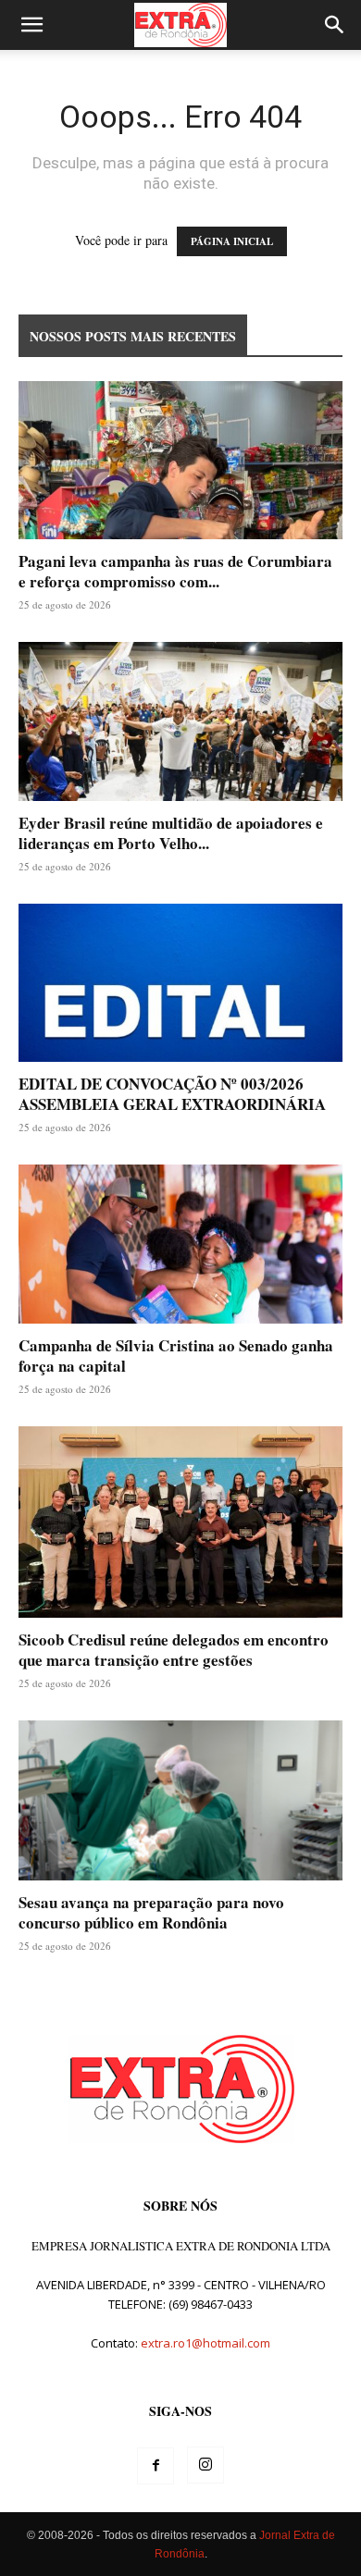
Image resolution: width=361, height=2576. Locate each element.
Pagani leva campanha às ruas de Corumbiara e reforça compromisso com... (175, 571)
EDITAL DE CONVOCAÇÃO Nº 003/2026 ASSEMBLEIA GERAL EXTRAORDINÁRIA (172, 1094)
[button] (31, 25)
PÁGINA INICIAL (232, 241)
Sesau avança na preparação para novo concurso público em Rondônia (151, 1912)
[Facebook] (156, 2466)
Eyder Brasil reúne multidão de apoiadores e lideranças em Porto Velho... (171, 833)
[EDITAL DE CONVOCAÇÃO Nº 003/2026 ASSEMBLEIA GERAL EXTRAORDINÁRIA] (180, 983)
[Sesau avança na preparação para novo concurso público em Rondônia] (180, 1800)
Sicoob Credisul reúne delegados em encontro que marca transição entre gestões (174, 1650)
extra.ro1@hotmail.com (205, 2343)
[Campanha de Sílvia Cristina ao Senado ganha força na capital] (180, 1244)
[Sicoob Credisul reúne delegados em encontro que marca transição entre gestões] (180, 1522)
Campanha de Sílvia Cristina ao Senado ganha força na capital (176, 1356)
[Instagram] (205, 2465)
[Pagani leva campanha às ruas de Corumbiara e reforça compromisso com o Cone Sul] (180, 460)
